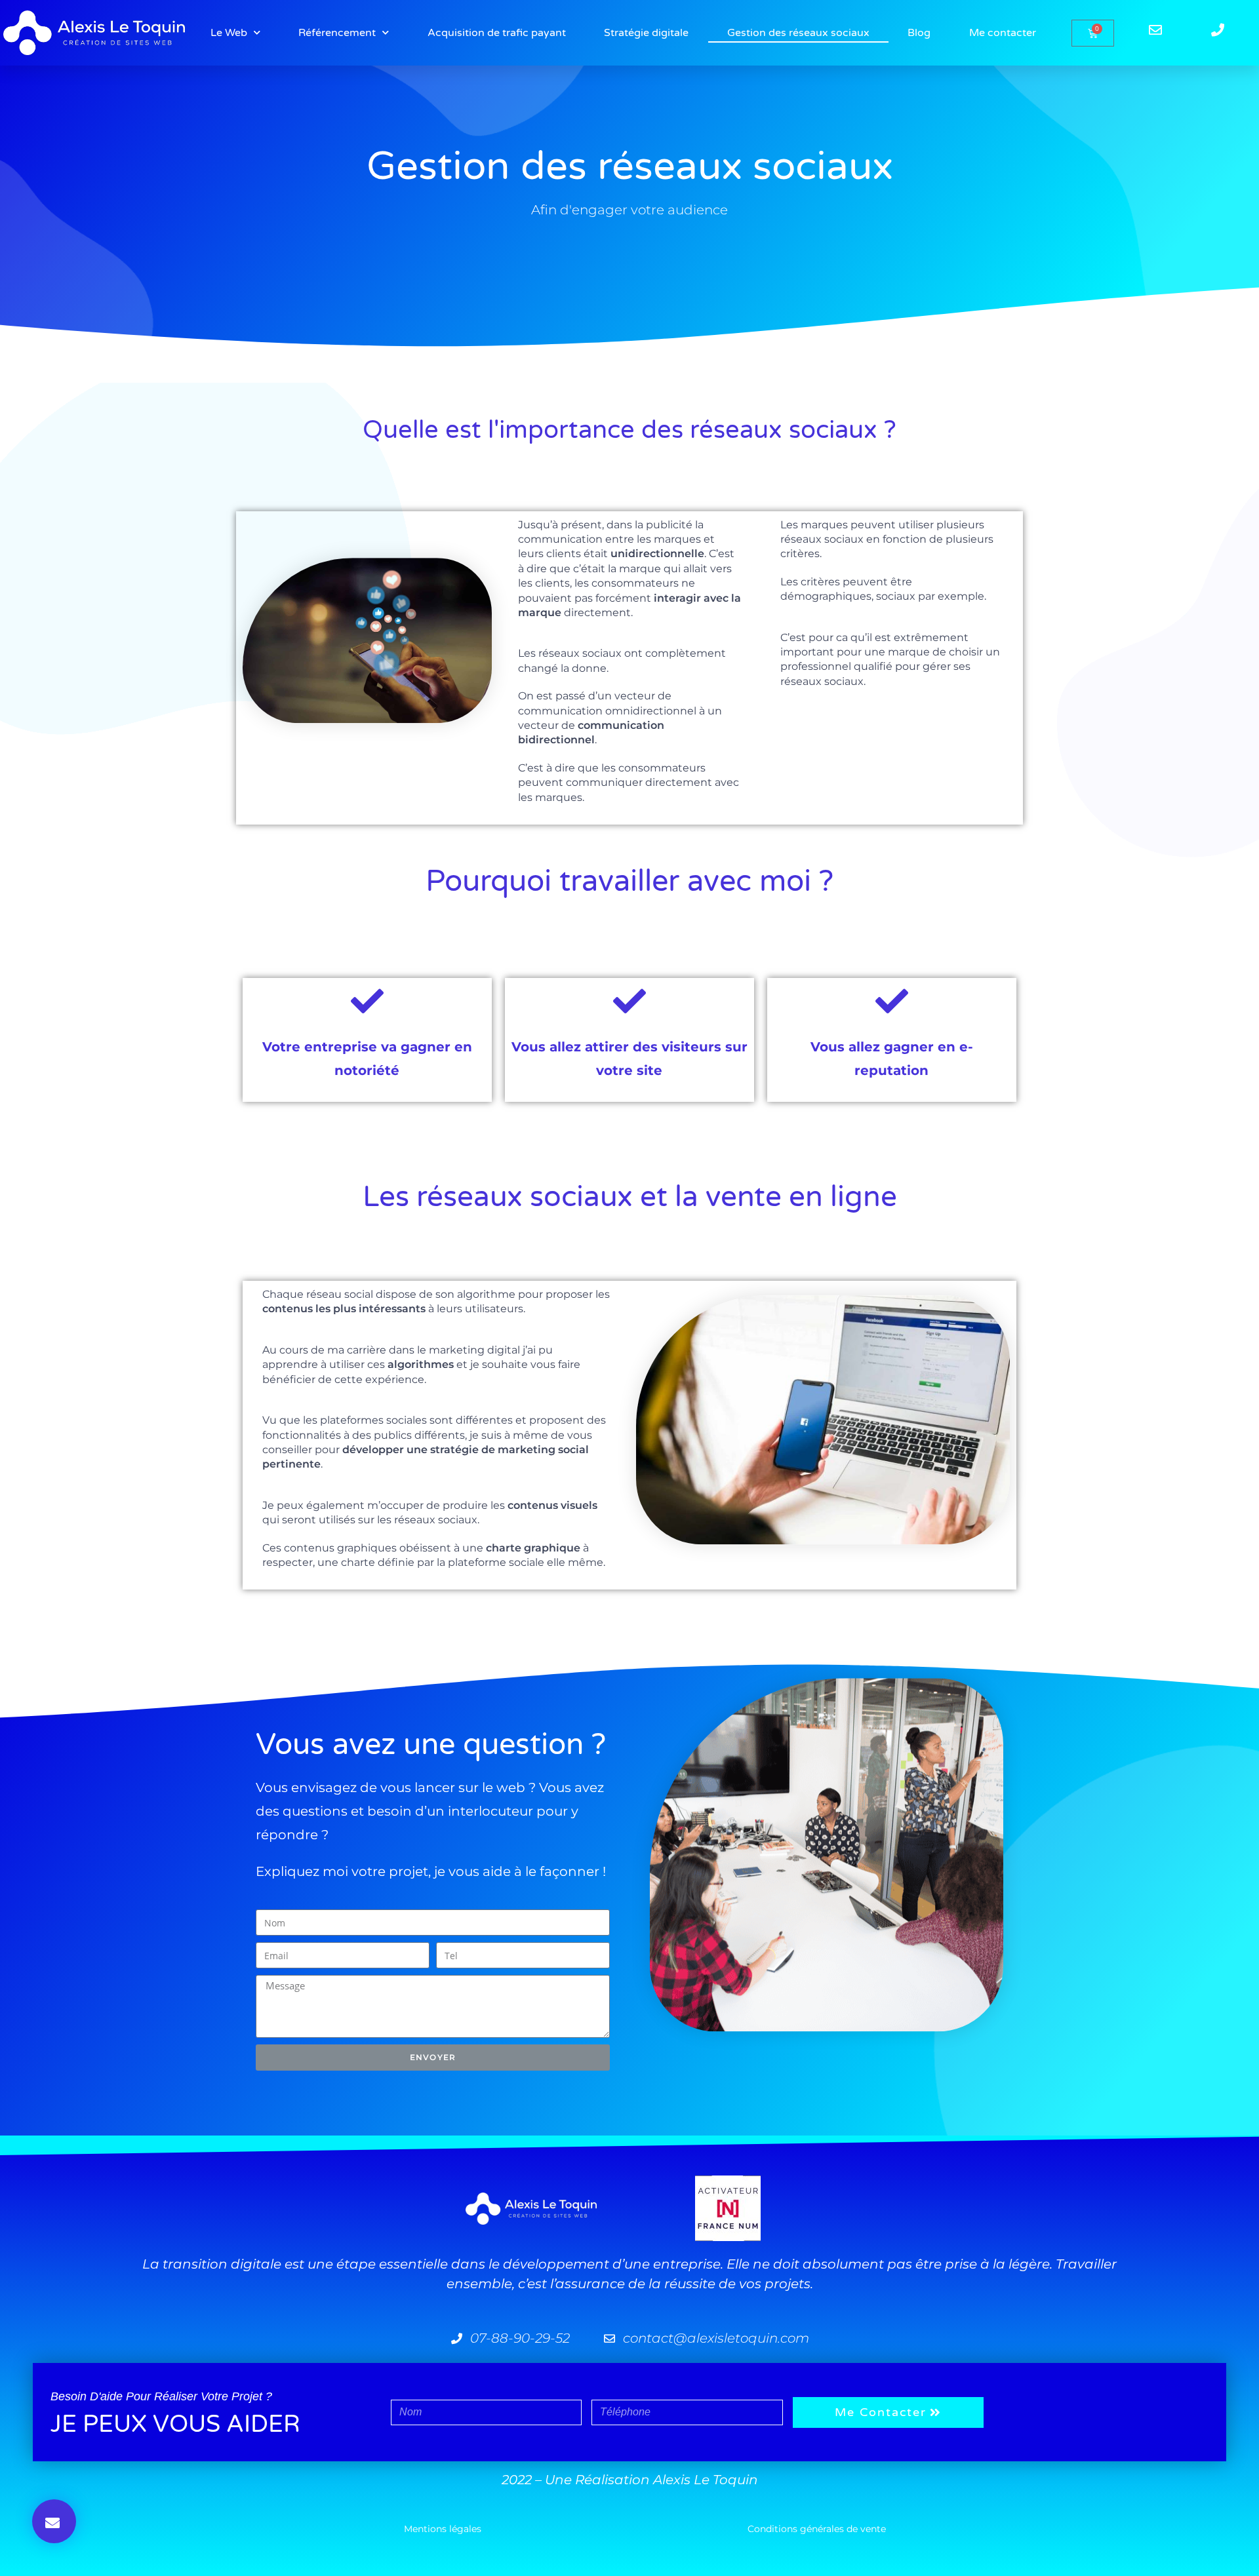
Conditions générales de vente (817, 2529)
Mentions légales (443, 2529)
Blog (919, 33)
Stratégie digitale (646, 33)
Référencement (337, 33)
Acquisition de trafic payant (497, 33)
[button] (54, 2521)
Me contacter (1003, 33)
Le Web (229, 33)
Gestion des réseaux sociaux (798, 33)
